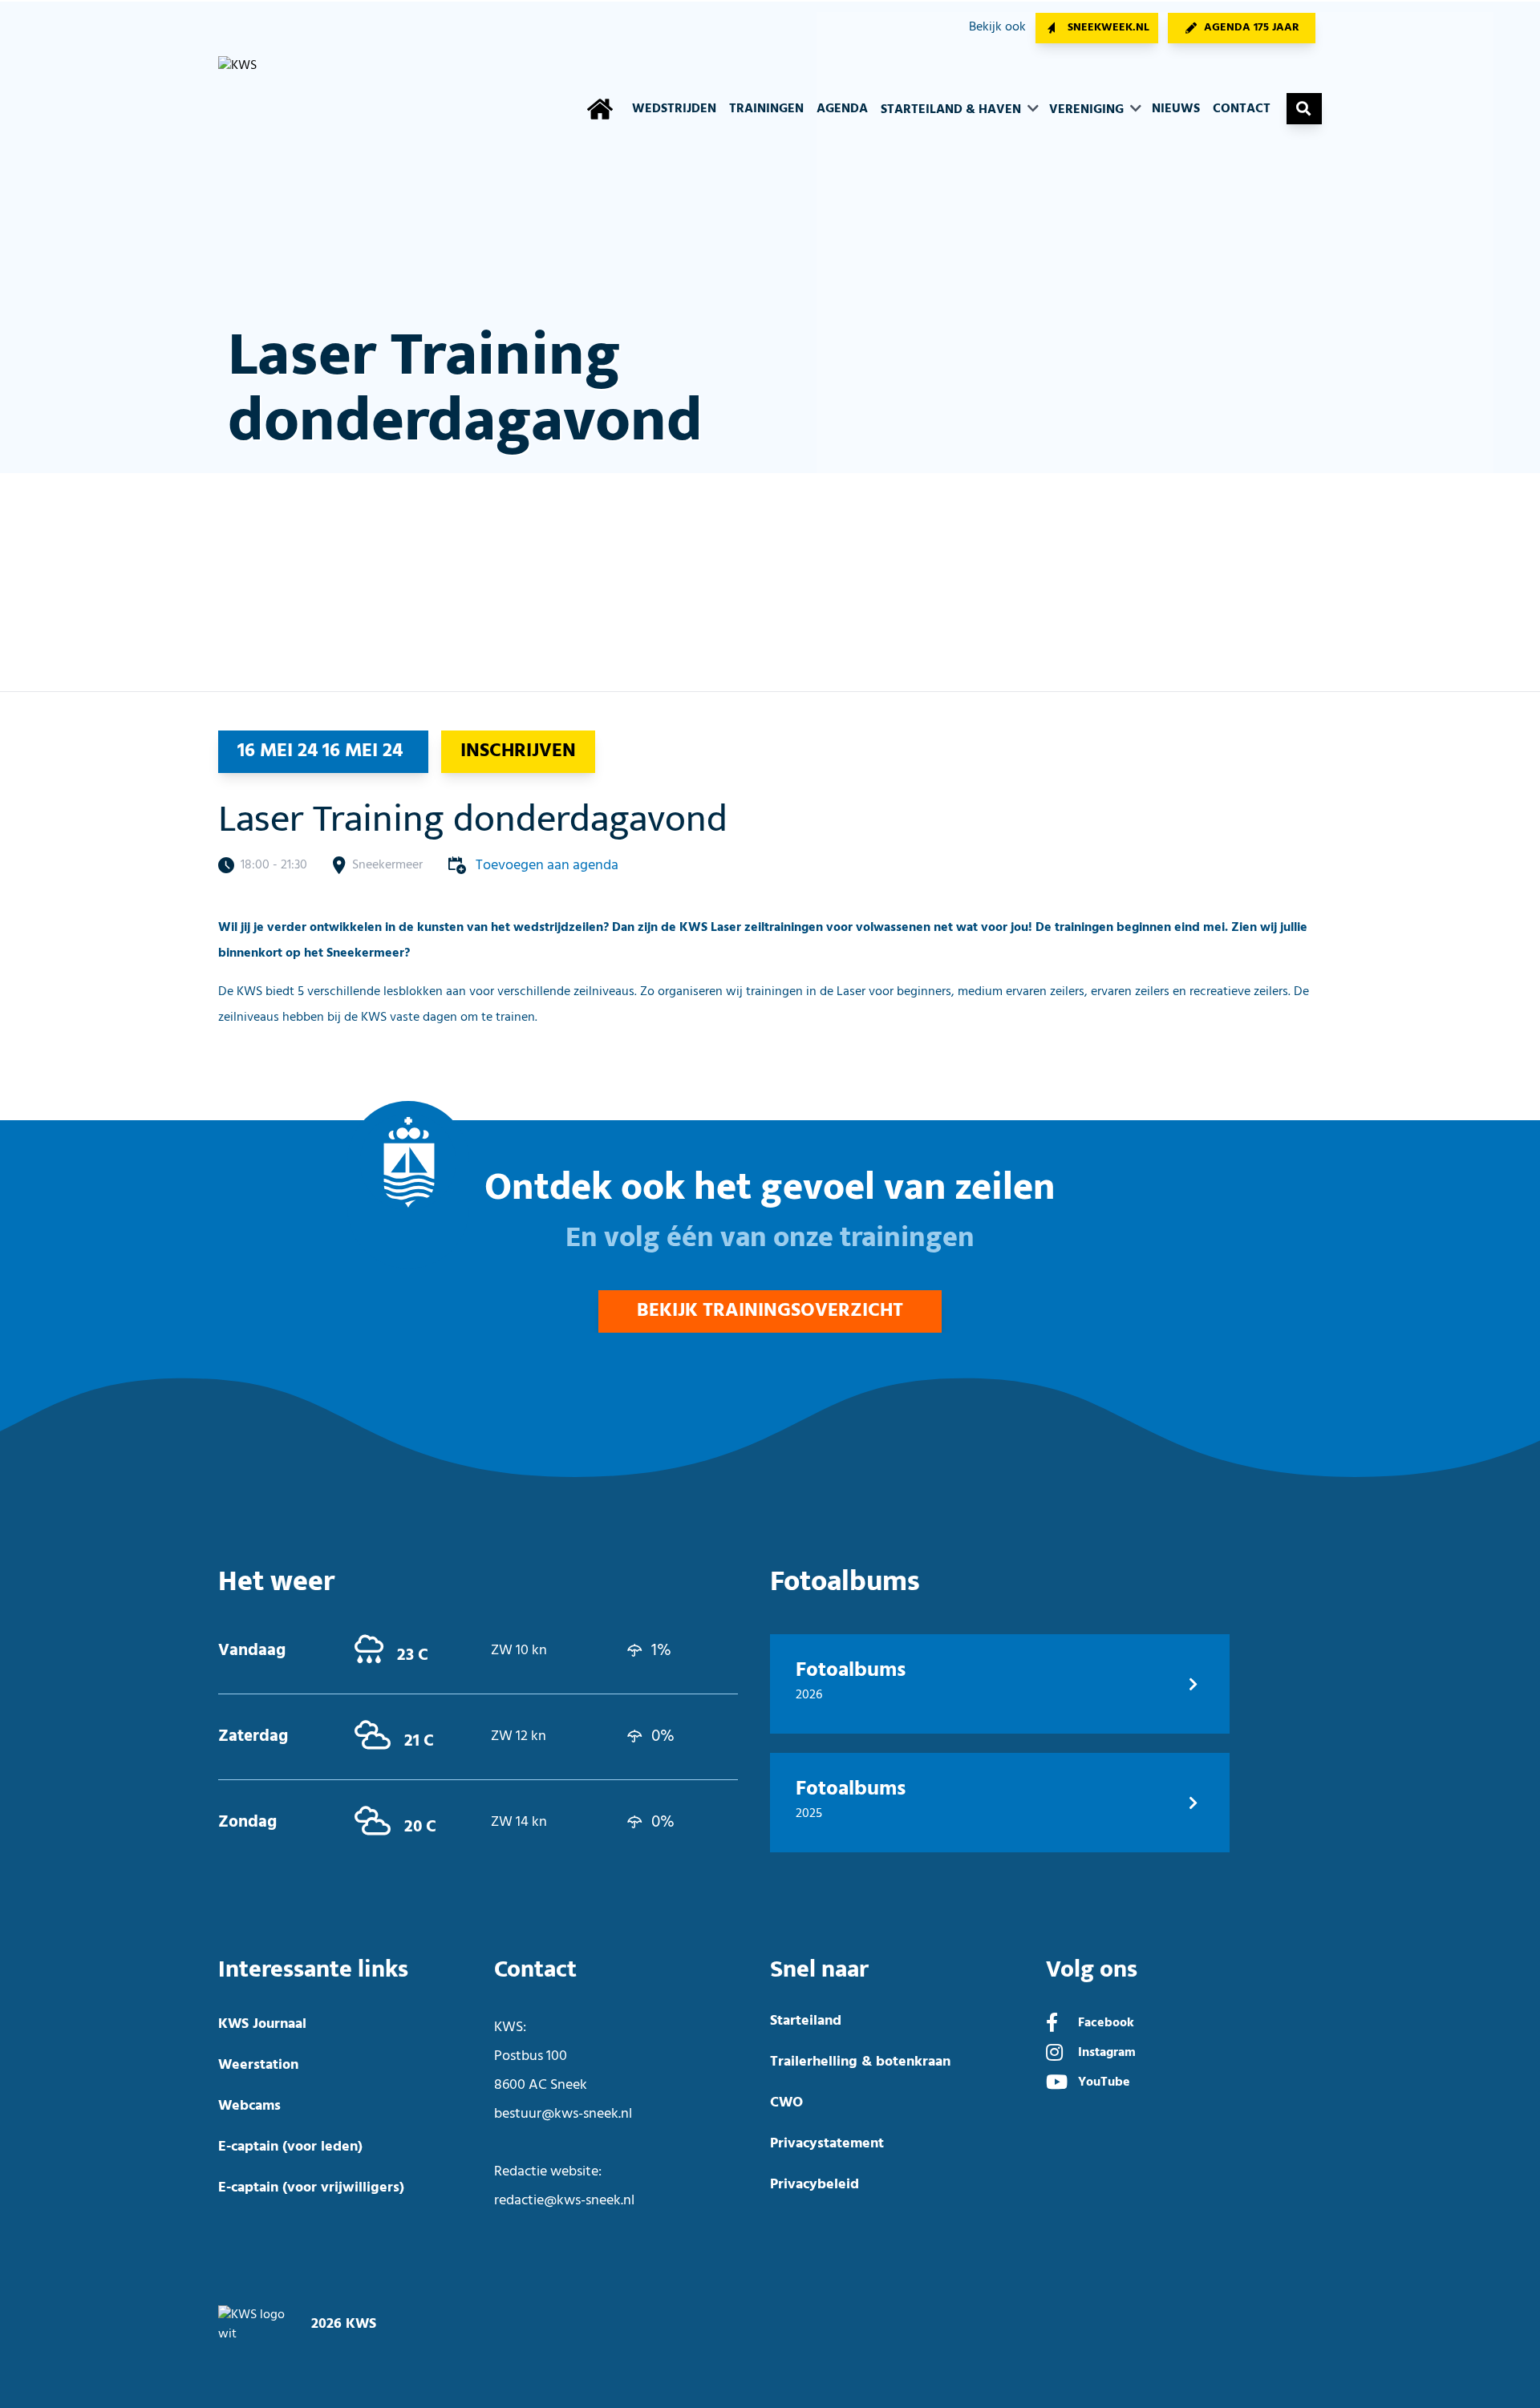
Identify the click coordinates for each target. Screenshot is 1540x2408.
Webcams (249, 2106)
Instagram (1107, 2053)
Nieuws (1176, 109)
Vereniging (1088, 110)
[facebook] (1052, 2025)
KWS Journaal (262, 2024)
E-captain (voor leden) (290, 2147)
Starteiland (806, 2021)
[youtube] (1057, 2084)
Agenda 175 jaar (1252, 28)
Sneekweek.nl (1108, 28)
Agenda (842, 109)
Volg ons (1092, 1970)
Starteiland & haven (952, 110)
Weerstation (258, 2065)
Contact (1242, 109)
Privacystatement (827, 2144)
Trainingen (766, 109)
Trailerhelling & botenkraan (860, 2062)
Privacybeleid (815, 2185)
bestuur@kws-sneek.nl (563, 2114)
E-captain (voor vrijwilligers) (311, 2188)
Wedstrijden (674, 109)
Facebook (1106, 2023)
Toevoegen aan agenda (547, 866)
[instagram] (1054, 2054)
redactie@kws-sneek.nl (564, 2201)
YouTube (1104, 2082)
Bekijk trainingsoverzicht (770, 1311)
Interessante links (313, 1970)
